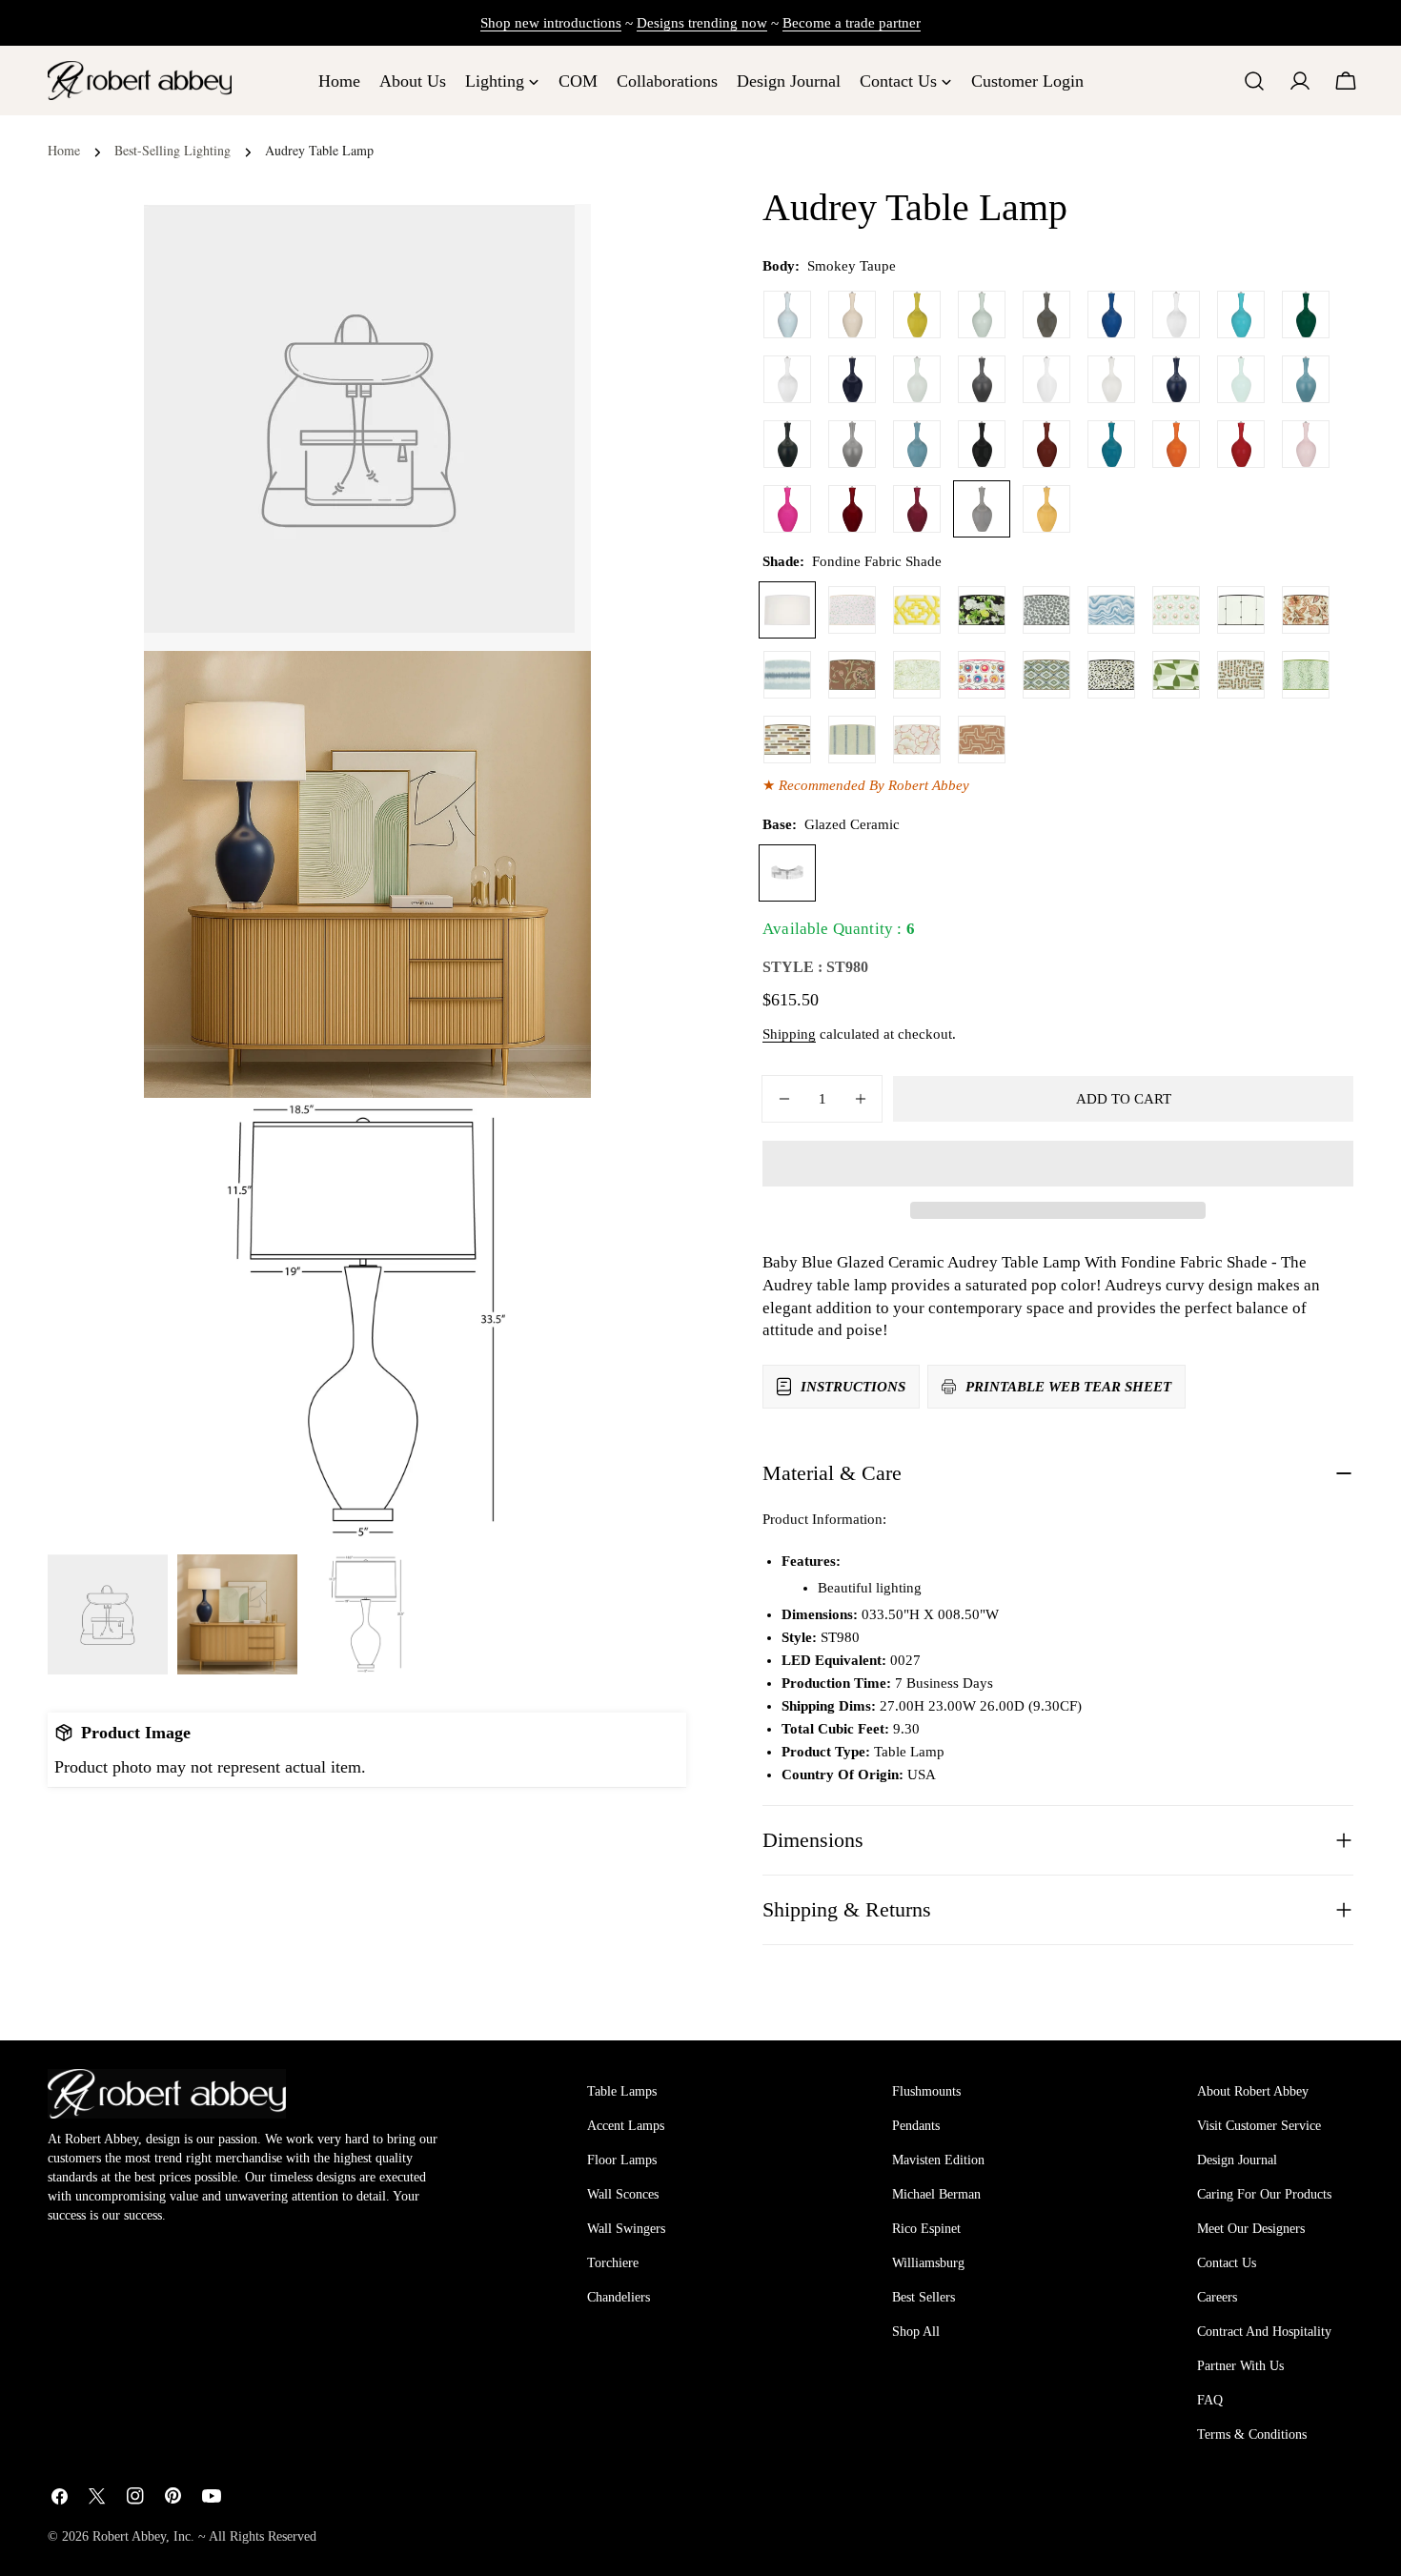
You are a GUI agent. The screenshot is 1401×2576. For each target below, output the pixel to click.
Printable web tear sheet (1068, 1387)
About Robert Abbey (1253, 2091)
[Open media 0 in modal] (553, 242)
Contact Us (1227, 2263)
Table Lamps (622, 2091)
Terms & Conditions (1252, 2434)
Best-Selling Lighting (173, 150)
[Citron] (917, 314)
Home (64, 150)
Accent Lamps (626, 2126)
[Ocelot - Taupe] (1111, 675)
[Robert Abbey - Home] (167, 2094)
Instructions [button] (853, 1387)
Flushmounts (926, 2091)
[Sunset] (1046, 509)
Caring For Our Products (1264, 2194)
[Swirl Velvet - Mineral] (1111, 610)
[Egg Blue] (1241, 314)
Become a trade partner (852, 23)
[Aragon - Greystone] (787, 740)
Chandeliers (619, 2297)
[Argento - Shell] (982, 740)
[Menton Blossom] (982, 675)
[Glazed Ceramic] (787, 873)
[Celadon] (982, 314)
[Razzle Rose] (787, 509)
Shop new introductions (551, 23)
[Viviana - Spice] (852, 675)
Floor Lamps (622, 2160)
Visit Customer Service (1259, 2126)
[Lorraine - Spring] (917, 675)
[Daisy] (1176, 314)
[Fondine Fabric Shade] (787, 610)
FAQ (1210, 2400)
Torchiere (613, 2263)
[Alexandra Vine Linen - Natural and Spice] (1306, 610)
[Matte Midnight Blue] (1176, 379)
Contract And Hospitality (1264, 2332)
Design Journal (1237, 2160)
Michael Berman (936, 2194)
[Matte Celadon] (917, 379)
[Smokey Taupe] (982, 509)
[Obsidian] (982, 444)
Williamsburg (928, 2263)
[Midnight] (852, 379)
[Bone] (852, 314)
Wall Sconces (623, 2194)
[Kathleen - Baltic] (852, 740)
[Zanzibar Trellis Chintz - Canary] (917, 610)
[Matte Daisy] (1046, 379)
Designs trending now (702, 23)
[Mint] (1241, 379)
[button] (1058, 1164)
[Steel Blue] (917, 444)
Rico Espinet (926, 2229)
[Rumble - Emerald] (1306, 675)
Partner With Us (1240, 2366)
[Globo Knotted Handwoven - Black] (1241, 610)
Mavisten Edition (938, 2160)
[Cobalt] (1111, 314)
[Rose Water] (1306, 444)
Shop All (916, 2332)
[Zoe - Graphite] (1046, 610)
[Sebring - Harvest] (1241, 675)
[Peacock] (1111, 444)
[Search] (1254, 81)
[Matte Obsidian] (787, 444)
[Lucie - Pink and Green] (1176, 610)
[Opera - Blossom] (917, 740)
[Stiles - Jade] (1176, 675)
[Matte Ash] (982, 379)
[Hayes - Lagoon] (787, 675)
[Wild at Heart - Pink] (852, 610)
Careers (1217, 2297)
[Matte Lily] (1111, 379)
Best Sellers (924, 2297)
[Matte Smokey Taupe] (852, 444)
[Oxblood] (1046, 444)
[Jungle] (1306, 314)
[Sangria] (852, 509)
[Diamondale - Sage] (1046, 675)
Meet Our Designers (1251, 2229)
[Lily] (787, 379)
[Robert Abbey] (140, 81)
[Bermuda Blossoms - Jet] (982, 610)
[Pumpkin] (1176, 444)
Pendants (916, 2126)
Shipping (789, 1034)
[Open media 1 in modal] (553, 689)
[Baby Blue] (787, 314)
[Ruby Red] (1241, 444)
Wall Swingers (626, 2229)
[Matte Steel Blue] (1306, 379)
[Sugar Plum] (917, 509)
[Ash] (1046, 314)
